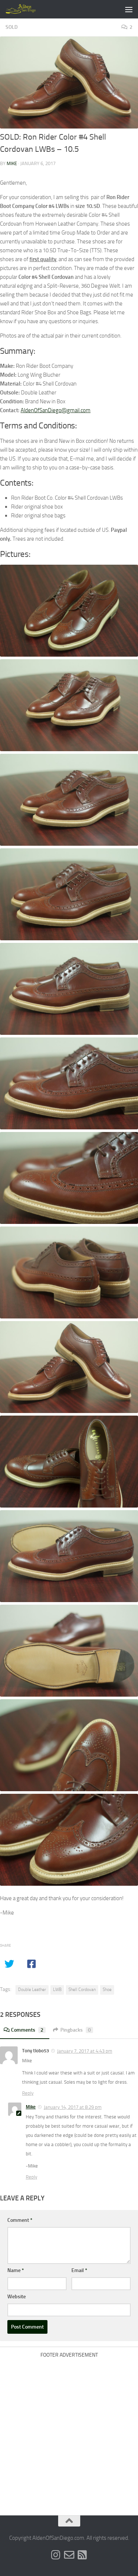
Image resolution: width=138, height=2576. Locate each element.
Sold (12, 27)
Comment (20, 2220)
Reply (28, 2093)
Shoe (107, 1990)
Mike (12, 163)
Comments (27, 2030)
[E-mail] (69, 2555)
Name (16, 2270)
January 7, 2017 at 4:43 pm (85, 2051)
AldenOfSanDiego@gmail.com (56, 410)
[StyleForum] (82, 2555)
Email (79, 2270)
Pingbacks (76, 2030)
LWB (57, 1990)
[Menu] (129, 9)
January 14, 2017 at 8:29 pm (73, 2107)
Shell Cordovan (82, 1990)
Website (17, 2297)
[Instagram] (56, 2555)
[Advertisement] (69, 2431)
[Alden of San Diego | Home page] (27, 9)
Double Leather (32, 1990)
